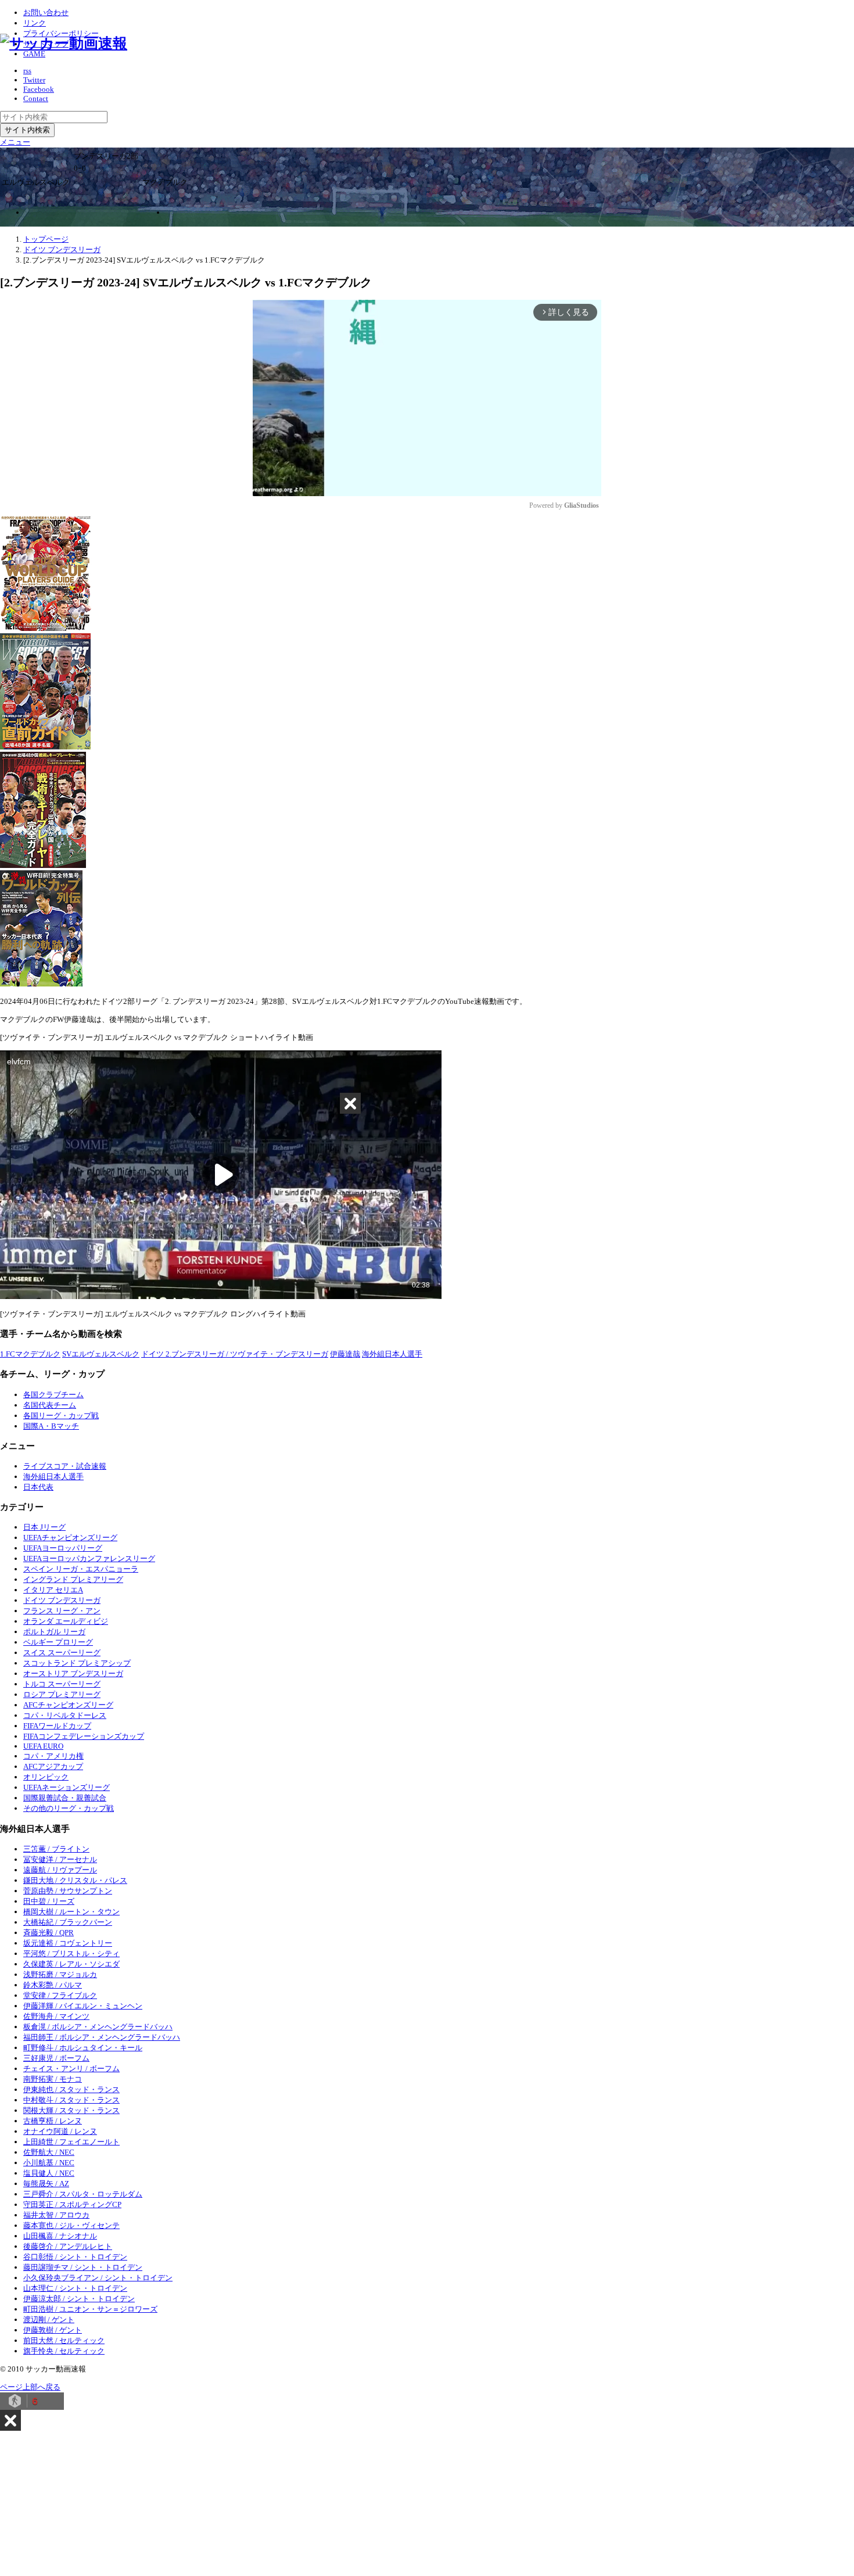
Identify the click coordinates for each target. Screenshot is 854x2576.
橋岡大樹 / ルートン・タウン (71, 1912)
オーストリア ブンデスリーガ (73, 1673)
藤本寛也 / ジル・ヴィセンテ (71, 2225)
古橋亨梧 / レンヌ (53, 2121)
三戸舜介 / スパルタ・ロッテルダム (83, 2194)
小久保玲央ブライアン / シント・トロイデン (98, 2278)
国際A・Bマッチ (51, 1426)
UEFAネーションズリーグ (67, 1787)
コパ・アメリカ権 (53, 1756)
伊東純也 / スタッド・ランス (71, 2089)
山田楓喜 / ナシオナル (60, 2236)
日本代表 (38, 1487)
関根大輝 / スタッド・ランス (71, 2110)
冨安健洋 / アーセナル (60, 1859)
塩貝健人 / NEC (49, 2173)
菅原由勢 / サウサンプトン (68, 1891)
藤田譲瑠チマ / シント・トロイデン (83, 2267)
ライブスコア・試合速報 (65, 1466)
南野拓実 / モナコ (53, 2079)
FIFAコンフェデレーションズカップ (84, 1736)
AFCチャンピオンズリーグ (68, 1705)
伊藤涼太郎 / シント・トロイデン (79, 2299)
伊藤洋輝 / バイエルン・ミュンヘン (83, 2006)
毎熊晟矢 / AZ (46, 2184)
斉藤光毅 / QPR (49, 1933)
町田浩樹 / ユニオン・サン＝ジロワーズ (90, 2309)
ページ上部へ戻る (30, 2387)
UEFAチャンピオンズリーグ (70, 1538)
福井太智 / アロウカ (56, 2215)
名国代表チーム (50, 1405)
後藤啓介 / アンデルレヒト (68, 2246)
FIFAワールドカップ (57, 1726)
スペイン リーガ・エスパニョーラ (81, 1569)
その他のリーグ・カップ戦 (69, 1808)
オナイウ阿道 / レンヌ (60, 2131)
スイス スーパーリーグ (62, 1653)
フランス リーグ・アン (62, 1611)
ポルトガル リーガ (54, 1632)
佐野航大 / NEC (49, 2152)
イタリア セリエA (53, 1590)
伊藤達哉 (345, 1354)
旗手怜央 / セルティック (64, 2351)
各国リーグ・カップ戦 (61, 1416)
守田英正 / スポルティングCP (72, 2204)
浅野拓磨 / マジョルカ (60, 1974)
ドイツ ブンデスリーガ (62, 1600)
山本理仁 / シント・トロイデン (75, 2288)
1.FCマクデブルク (30, 1354)
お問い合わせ (46, 12)
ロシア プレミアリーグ (62, 1694)
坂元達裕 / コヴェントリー (68, 1943)
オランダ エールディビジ (66, 1621)
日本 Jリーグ (44, 1527)
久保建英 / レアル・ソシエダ (71, 1964)
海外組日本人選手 (392, 1354)
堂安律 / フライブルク (60, 1995)
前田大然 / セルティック (64, 2340)
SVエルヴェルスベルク (101, 1354)
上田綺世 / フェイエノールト (71, 2142)
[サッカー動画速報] (64, 43)
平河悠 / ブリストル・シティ (71, 1953)
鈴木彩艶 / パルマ (53, 1985)
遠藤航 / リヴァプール (60, 1870)
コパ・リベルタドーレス (65, 1715)
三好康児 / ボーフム (56, 2058)
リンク (35, 23)
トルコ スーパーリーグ (62, 1684)
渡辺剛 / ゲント (49, 2320)
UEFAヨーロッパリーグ (63, 1548)
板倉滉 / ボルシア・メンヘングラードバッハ (98, 2027)
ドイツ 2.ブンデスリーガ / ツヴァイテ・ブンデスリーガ (235, 1354)
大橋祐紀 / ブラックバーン (68, 1922)
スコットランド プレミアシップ (77, 1663)
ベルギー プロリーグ (58, 1642)
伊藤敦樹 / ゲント (53, 2330)
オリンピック (46, 1777)
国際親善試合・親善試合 (65, 1798)
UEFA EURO (43, 1746)
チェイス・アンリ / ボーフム (71, 2069)
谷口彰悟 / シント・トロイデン (75, 2257)
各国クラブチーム (53, 1395)
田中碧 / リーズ (49, 1901)
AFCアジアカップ (53, 1766)
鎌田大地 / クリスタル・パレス (75, 1880)
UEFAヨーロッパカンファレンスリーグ (89, 1558)
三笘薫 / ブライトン (56, 1849)
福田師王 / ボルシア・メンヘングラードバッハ (102, 2037)
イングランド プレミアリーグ (73, 1579)
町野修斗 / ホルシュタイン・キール (83, 2048)
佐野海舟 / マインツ (56, 2016)
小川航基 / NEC (49, 2163)
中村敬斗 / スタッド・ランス (71, 2100)
